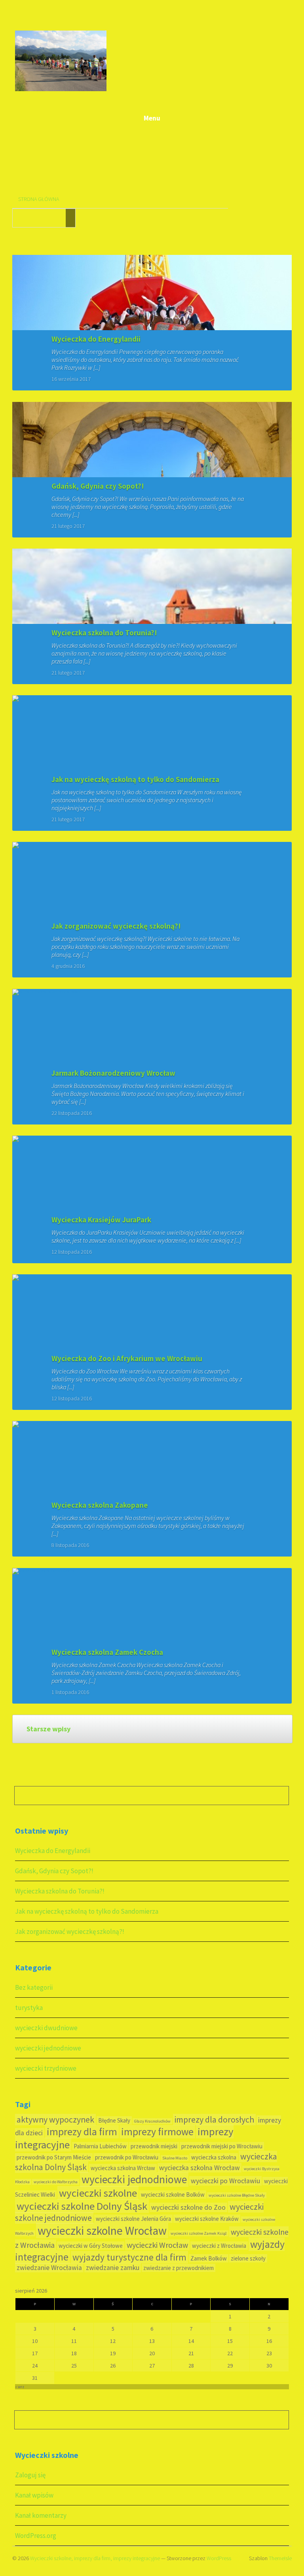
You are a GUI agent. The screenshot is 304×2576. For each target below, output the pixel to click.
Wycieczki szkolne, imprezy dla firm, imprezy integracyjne (95, 2558)
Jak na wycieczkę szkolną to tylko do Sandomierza (135, 779)
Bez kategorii (34, 1987)
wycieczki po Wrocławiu (225, 2181)
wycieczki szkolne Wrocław (102, 2231)
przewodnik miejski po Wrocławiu (222, 2146)
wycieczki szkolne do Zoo (188, 2207)
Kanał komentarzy (41, 2515)
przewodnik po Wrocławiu (127, 2157)
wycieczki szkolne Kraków (207, 2219)
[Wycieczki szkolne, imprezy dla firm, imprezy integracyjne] (61, 90)
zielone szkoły (248, 2258)
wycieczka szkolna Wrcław (123, 2168)
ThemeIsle (280, 2558)
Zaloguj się (30, 2475)
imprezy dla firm (82, 2132)
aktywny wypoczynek (55, 2120)
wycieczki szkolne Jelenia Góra (133, 2219)
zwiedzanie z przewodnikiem (179, 2268)
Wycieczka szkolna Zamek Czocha (107, 1652)
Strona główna (39, 199)
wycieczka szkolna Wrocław (199, 2168)
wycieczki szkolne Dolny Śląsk (82, 2206)
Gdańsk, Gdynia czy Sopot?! (98, 486)
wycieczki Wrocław (157, 2245)
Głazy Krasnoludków (152, 2121)
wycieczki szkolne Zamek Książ (199, 2233)
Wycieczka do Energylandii (96, 339)
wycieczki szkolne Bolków (173, 2194)
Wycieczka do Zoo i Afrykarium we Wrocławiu (127, 1358)
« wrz (20, 2387)
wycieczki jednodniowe (48, 2048)
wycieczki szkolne (98, 2193)
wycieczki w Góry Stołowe (91, 2246)
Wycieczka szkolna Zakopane (100, 1505)
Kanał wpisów (34, 2495)
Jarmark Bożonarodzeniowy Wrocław (113, 1073)
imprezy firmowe (157, 2132)
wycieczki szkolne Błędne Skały (237, 2195)
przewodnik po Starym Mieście (54, 2157)
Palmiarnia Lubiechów (100, 2146)
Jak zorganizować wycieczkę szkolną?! (116, 926)
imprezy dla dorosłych (214, 2120)
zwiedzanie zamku (113, 2268)
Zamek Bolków (209, 2258)
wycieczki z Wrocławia (219, 2246)
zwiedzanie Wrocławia (49, 2268)
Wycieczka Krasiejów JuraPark (101, 1220)
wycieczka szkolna (214, 2157)
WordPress (219, 2558)
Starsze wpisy (48, 1729)
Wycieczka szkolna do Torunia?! (104, 633)
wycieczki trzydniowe (46, 2068)
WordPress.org (36, 2536)
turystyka (29, 2008)
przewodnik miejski (154, 2146)
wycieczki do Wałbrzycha (56, 2182)
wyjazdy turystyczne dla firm (129, 2257)
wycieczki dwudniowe (46, 2028)
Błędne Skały (114, 2120)
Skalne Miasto (175, 2158)
